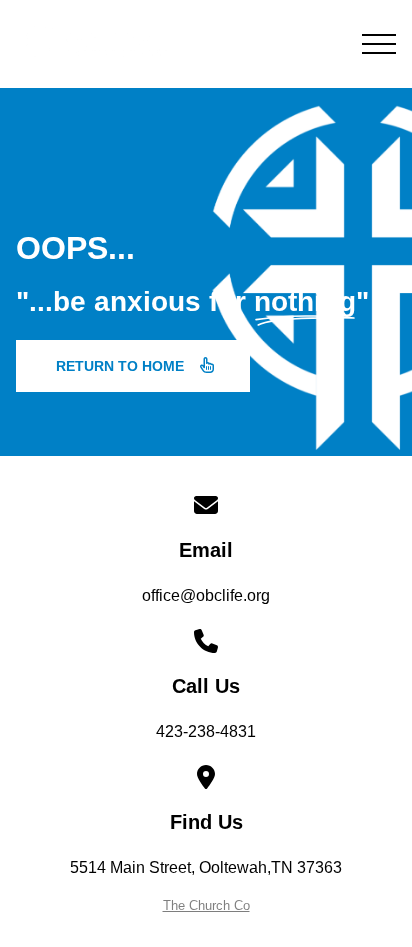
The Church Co (206, 905)
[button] (379, 44)
